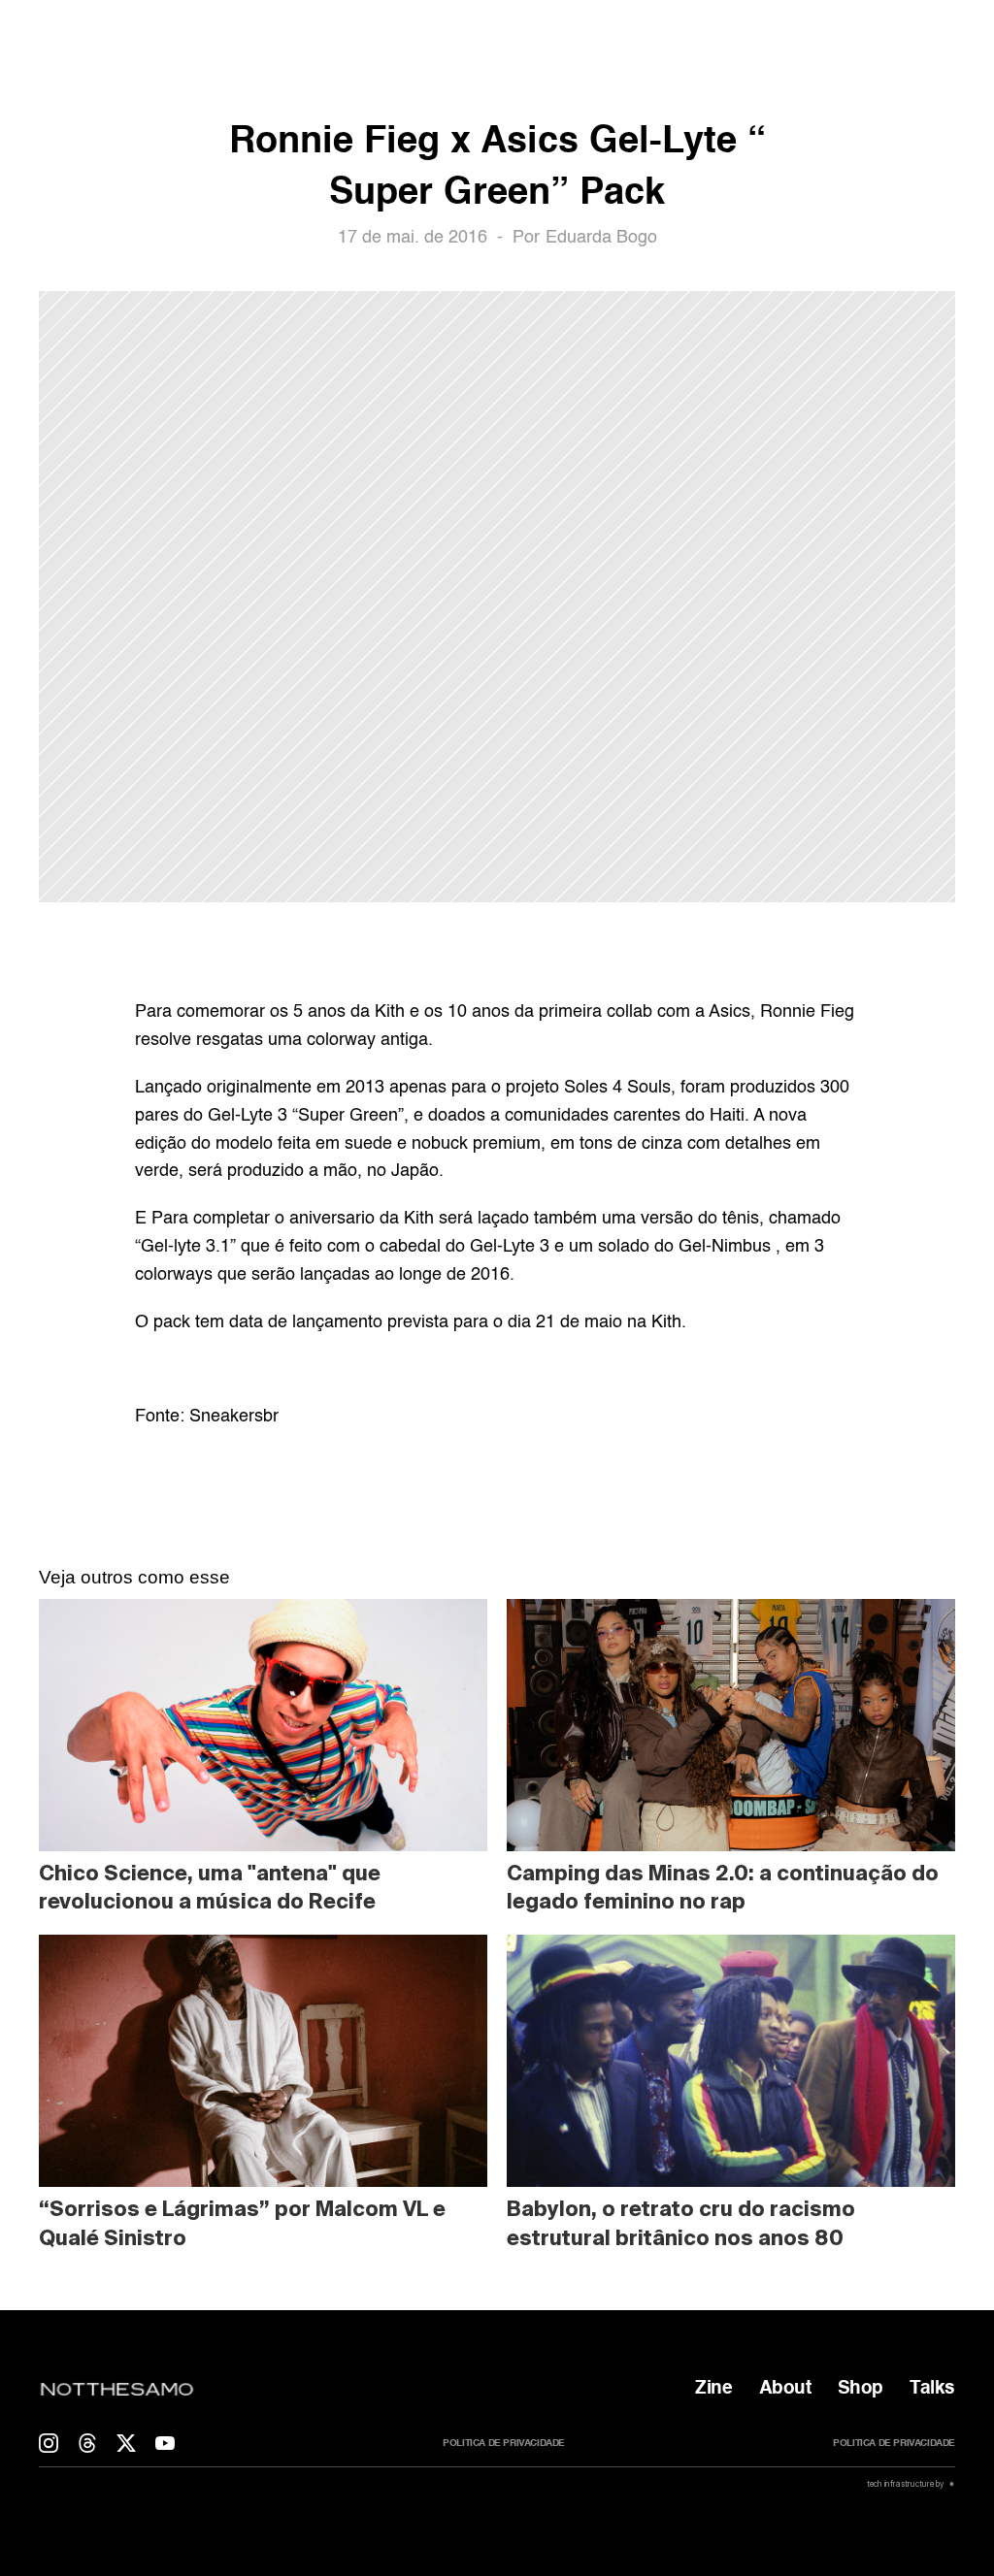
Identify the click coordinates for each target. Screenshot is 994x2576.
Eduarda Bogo (601, 238)
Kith (666, 1322)
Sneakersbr (234, 1417)
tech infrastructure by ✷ (910, 2484)
